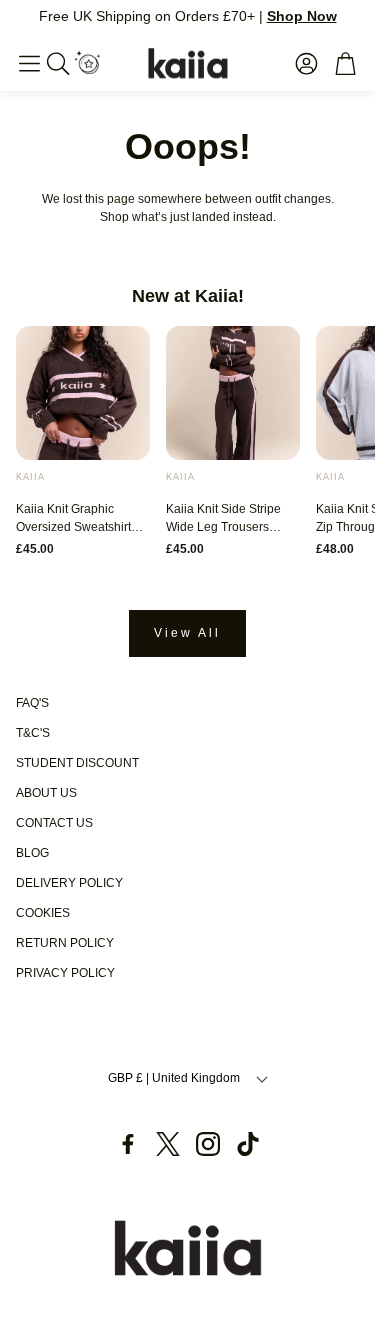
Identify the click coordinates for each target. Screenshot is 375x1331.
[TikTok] (248, 1144)
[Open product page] (83, 393)
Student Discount (77, 763)
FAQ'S (32, 703)
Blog (32, 853)
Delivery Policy (69, 883)
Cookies (43, 913)
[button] (29, 63)
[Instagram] (208, 1144)
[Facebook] (128, 1144)
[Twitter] (168, 1144)
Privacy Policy (65, 973)
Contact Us (54, 823)
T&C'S (33, 733)
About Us (46, 793)
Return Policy (65, 943)
